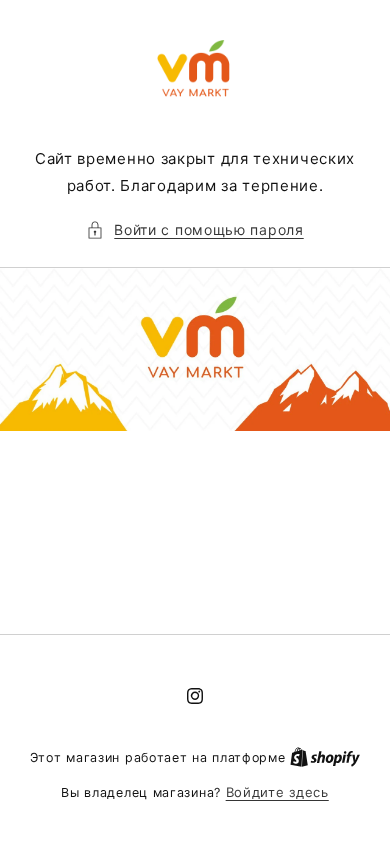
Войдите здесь (277, 792)
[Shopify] (325, 757)
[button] (194, 229)
